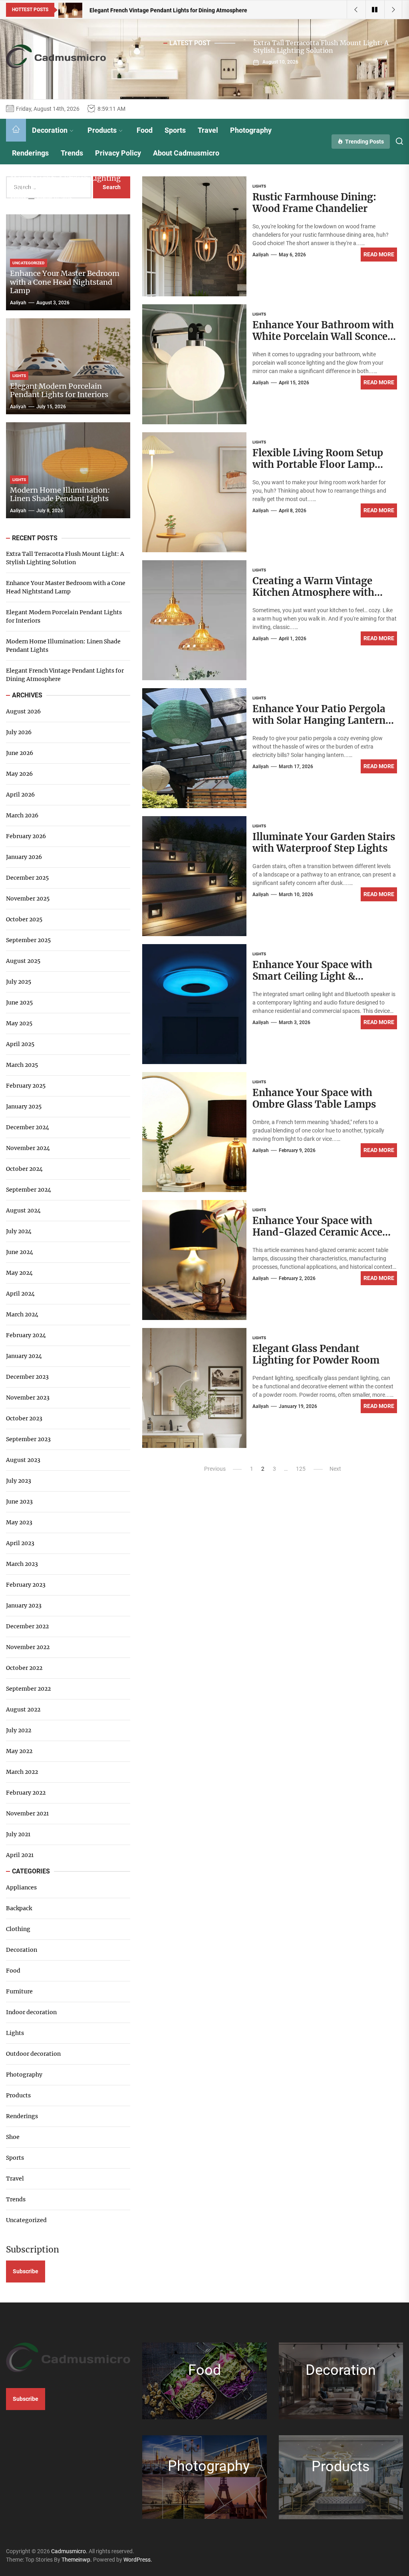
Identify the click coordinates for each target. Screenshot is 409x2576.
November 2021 (27, 1813)
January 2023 (24, 1606)
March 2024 (22, 1314)
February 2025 (26, 1086)
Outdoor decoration (33, 2054)
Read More (379, 254)
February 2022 (26, 1793)
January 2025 (24, 1106)
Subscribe (26, 2271)
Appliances (21, 1887)
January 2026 (24, 857)
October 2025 (24, 919)
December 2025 (27, 878)
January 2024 (24, 1356)
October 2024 (24, 1169)
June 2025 (19, 1002)
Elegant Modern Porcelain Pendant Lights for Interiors (59, 390)
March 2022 (22, 1772)
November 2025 (28, 899)
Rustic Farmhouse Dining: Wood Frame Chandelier (314, 203)
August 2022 (23, 1709)
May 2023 (19, 1522)
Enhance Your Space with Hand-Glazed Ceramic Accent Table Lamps (323, 1232)
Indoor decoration (31, 2012)
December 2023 (27, 1377)
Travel (208, 130)
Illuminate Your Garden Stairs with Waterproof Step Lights (324, 843)
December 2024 (28, 1127)
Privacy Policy (118, 153)
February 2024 (26, 1335)
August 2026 (23, 711)
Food (145, 130)
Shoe (13, 2137)
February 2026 (26, 836)
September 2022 (28, 1689)
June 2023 (19, 1502)
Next (335, 1469)
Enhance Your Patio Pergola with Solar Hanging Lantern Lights (319, 720)
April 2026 (20, 795)
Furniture (19, 1991)
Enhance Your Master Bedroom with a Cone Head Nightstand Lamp (65, 282)
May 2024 (19, 1273)
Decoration (50, 130)
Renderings (30, 153)
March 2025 (22, 1065)
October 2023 (24, 1418)
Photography (251, 130)
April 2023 (20, 1543)
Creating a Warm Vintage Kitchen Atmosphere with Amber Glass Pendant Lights (320, 592)
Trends (72, 153)
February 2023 (26, 1585)
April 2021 (20, 1855)
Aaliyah (261, 255)
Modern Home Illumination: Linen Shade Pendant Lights (60, 494)
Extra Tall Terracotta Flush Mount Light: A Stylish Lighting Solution (321, 47)
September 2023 (28, 1439)
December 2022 (27, 1626)
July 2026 (19, 732)
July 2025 (19, 982)
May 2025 (19, 1023)
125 (301, 1469)
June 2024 (20, 1252)
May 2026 (19, 774)
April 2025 (20, 1044)
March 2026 (22, 815)
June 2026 (20, 753)
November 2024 (28, 1148)
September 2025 (28, 940)
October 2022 (24, 1668)
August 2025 (23, 961)
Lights (15, 2033)
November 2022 (28, 1647)
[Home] (16, 130)
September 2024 (29, 1190)
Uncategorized (26, 2220)
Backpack (19, 1908)
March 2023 (22, 1564)
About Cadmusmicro (186, 153)
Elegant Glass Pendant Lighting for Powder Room (316, 1354)
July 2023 (19, 1481)
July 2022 (19, 1730)
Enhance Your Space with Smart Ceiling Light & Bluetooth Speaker (312, 976)
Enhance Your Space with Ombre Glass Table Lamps (314, 1098)
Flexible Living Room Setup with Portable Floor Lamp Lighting (318, 464)
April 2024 (20, 1294)
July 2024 (19, 1231)
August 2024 (23, 1210)
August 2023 (23, 1460)
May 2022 (19, 1751)
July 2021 (18, 1834)
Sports (175, 130)
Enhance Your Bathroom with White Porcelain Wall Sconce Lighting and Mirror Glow (323, 336)
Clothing (18, 1929)
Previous (215, 1469)
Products (102, 130)
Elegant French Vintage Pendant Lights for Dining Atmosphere (65, 675)
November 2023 (28, 1398)
